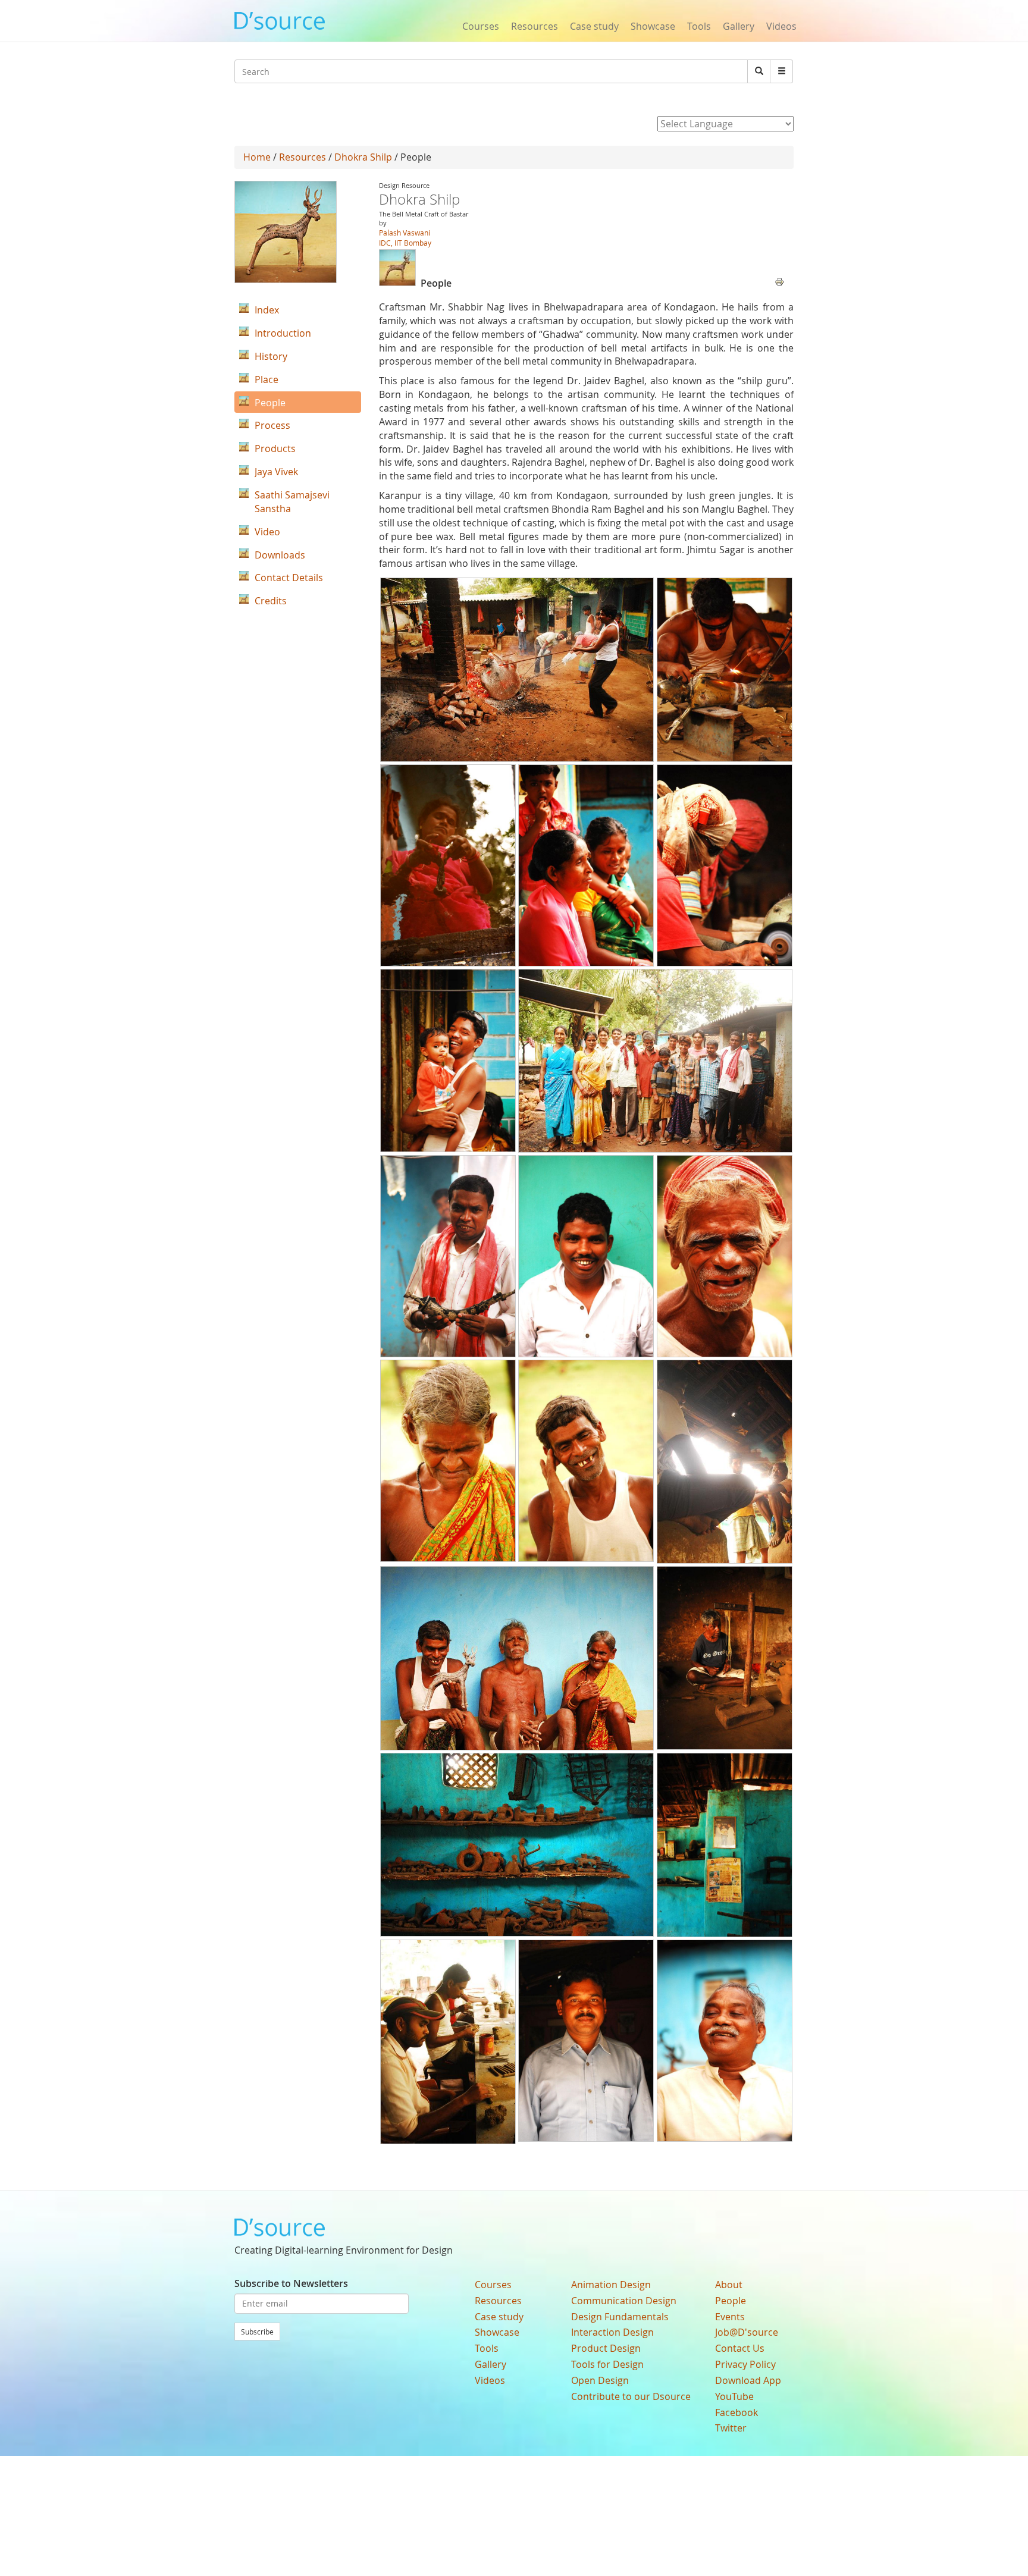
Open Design (600, 2380)
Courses (481, 26)
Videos (781, 26)
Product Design (606, 2348)
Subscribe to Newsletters (291, 2283)
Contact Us (740, 2348)
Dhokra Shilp (363, 157)
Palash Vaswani (405, 233)
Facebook (736, 2412)
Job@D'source (747, 2332)
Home (257, 157)
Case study (594, 26)
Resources (535, 26)
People (731, 2301)
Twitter (731, 2428)
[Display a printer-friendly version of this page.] (779, 281)
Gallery (739, 26)
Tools (699, 26)
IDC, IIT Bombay (405, 243)
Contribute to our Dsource (631, 2396)
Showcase (653, 26)
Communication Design (624, 2301)
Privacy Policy (745, 2364)
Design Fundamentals (620, 2317)
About (729, 2285)
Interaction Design (612, 2332)
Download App (748, 2380)
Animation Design (611, 2285)
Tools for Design (607, 2364)
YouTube (734, 2396)
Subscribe (257, 2332)
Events (730, 2317)
